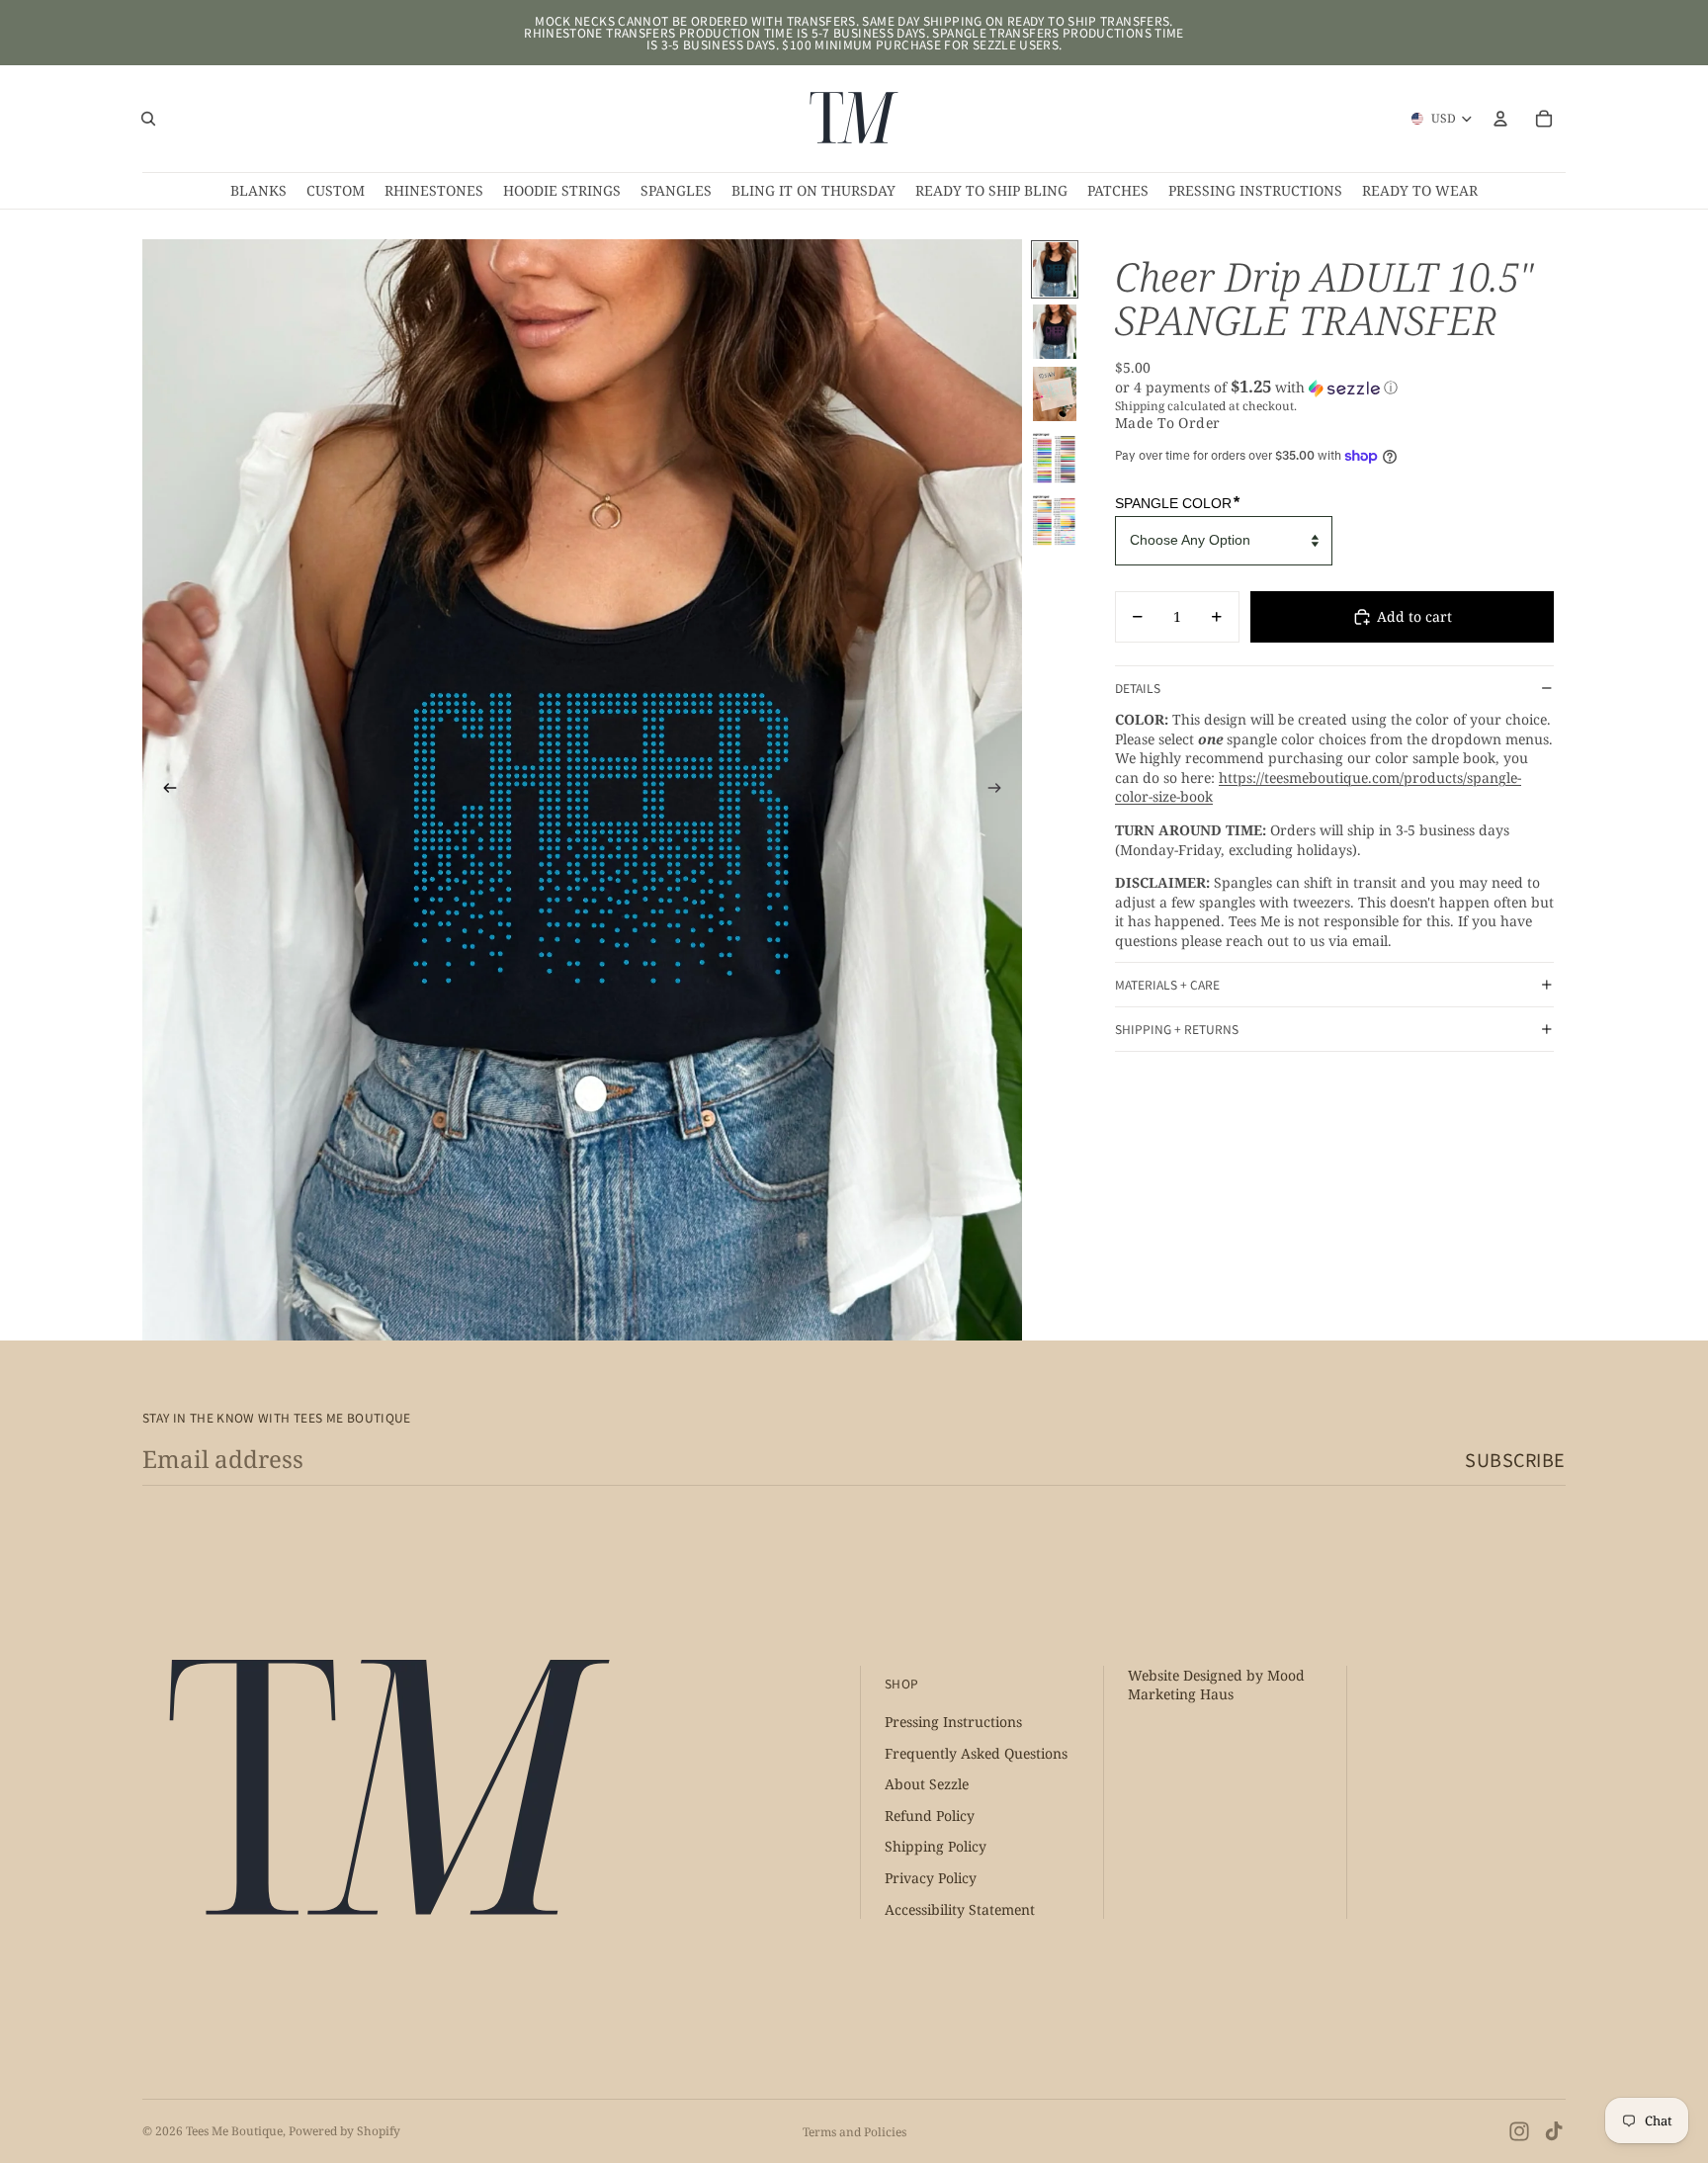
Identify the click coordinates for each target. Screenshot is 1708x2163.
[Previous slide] (164, 790)
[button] (1334, 388)
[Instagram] (1519, 2131)
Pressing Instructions (953, 1723)
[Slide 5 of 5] (1055, 519)
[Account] (1500, 119)
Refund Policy (930, 1816)
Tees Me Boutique (234, 2131)
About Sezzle (927, 1785)
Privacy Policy (931, 1879)
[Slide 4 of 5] (1055, 456)
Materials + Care (1167, 984)
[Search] (148, 119)
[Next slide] (1000, 790)
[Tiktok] (1554, 2131)
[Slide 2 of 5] (1055, 332)
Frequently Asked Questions (976, 1753)
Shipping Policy (936, 1847)
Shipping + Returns (1177, 1029)
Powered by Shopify (344, 2131)
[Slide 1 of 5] (1055, 269)
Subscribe (1515, 1459)
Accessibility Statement (960, 1909)
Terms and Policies (854, 2132)
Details (1138, 688)
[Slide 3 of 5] (1055, 394)
